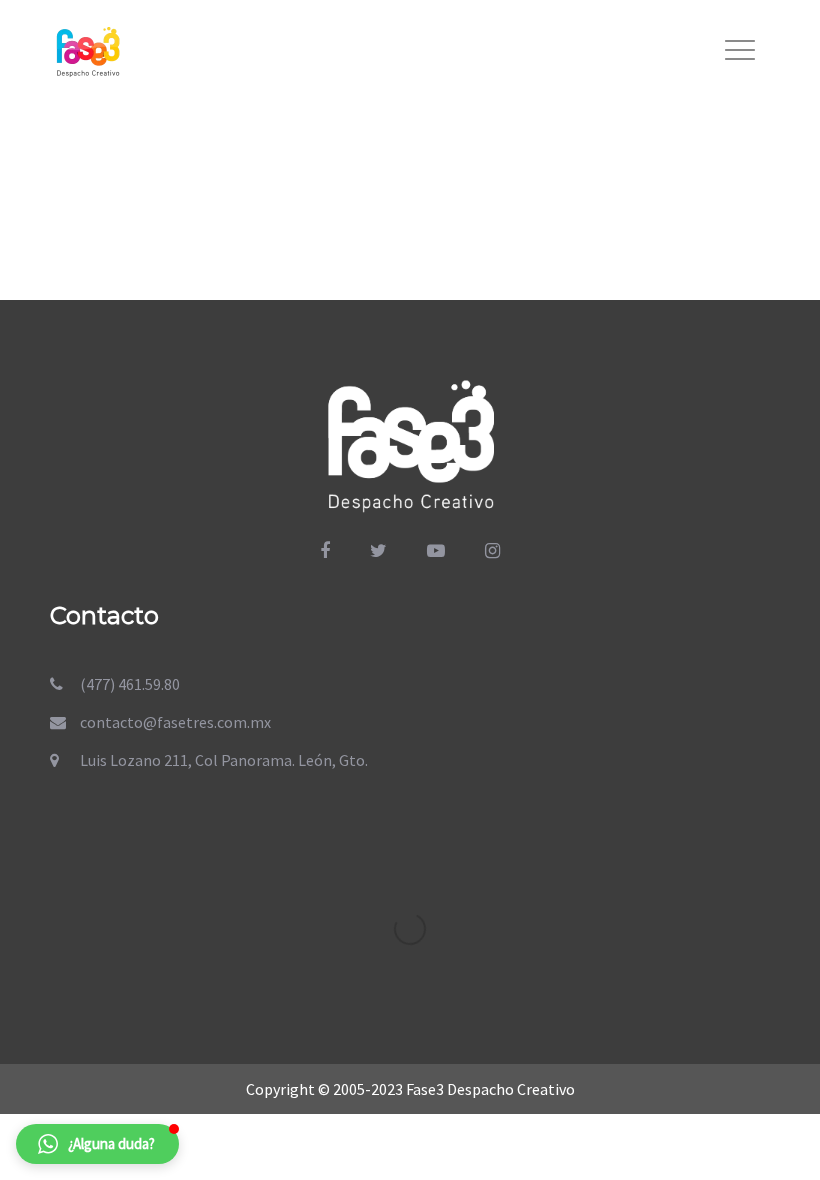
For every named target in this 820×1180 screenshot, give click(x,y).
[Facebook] (325, 550)
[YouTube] (436, 550)
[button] (97, 1144)
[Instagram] (492, 550)
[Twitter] (378, 550)
